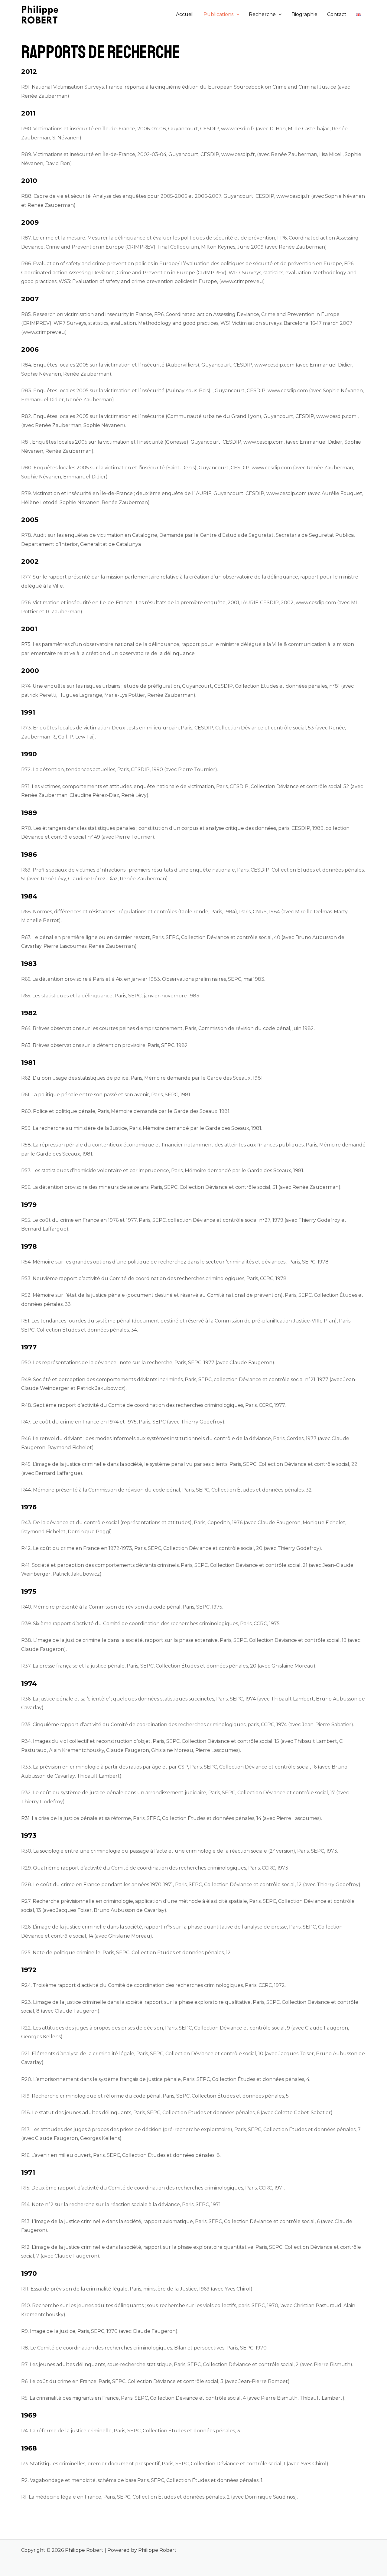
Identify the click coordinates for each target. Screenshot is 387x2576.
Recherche (262, 14)
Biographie (304, 14)
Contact (337, 14)
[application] (236, 15)
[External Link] (80, 205)
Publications (218, 14)
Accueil (185, 14)
